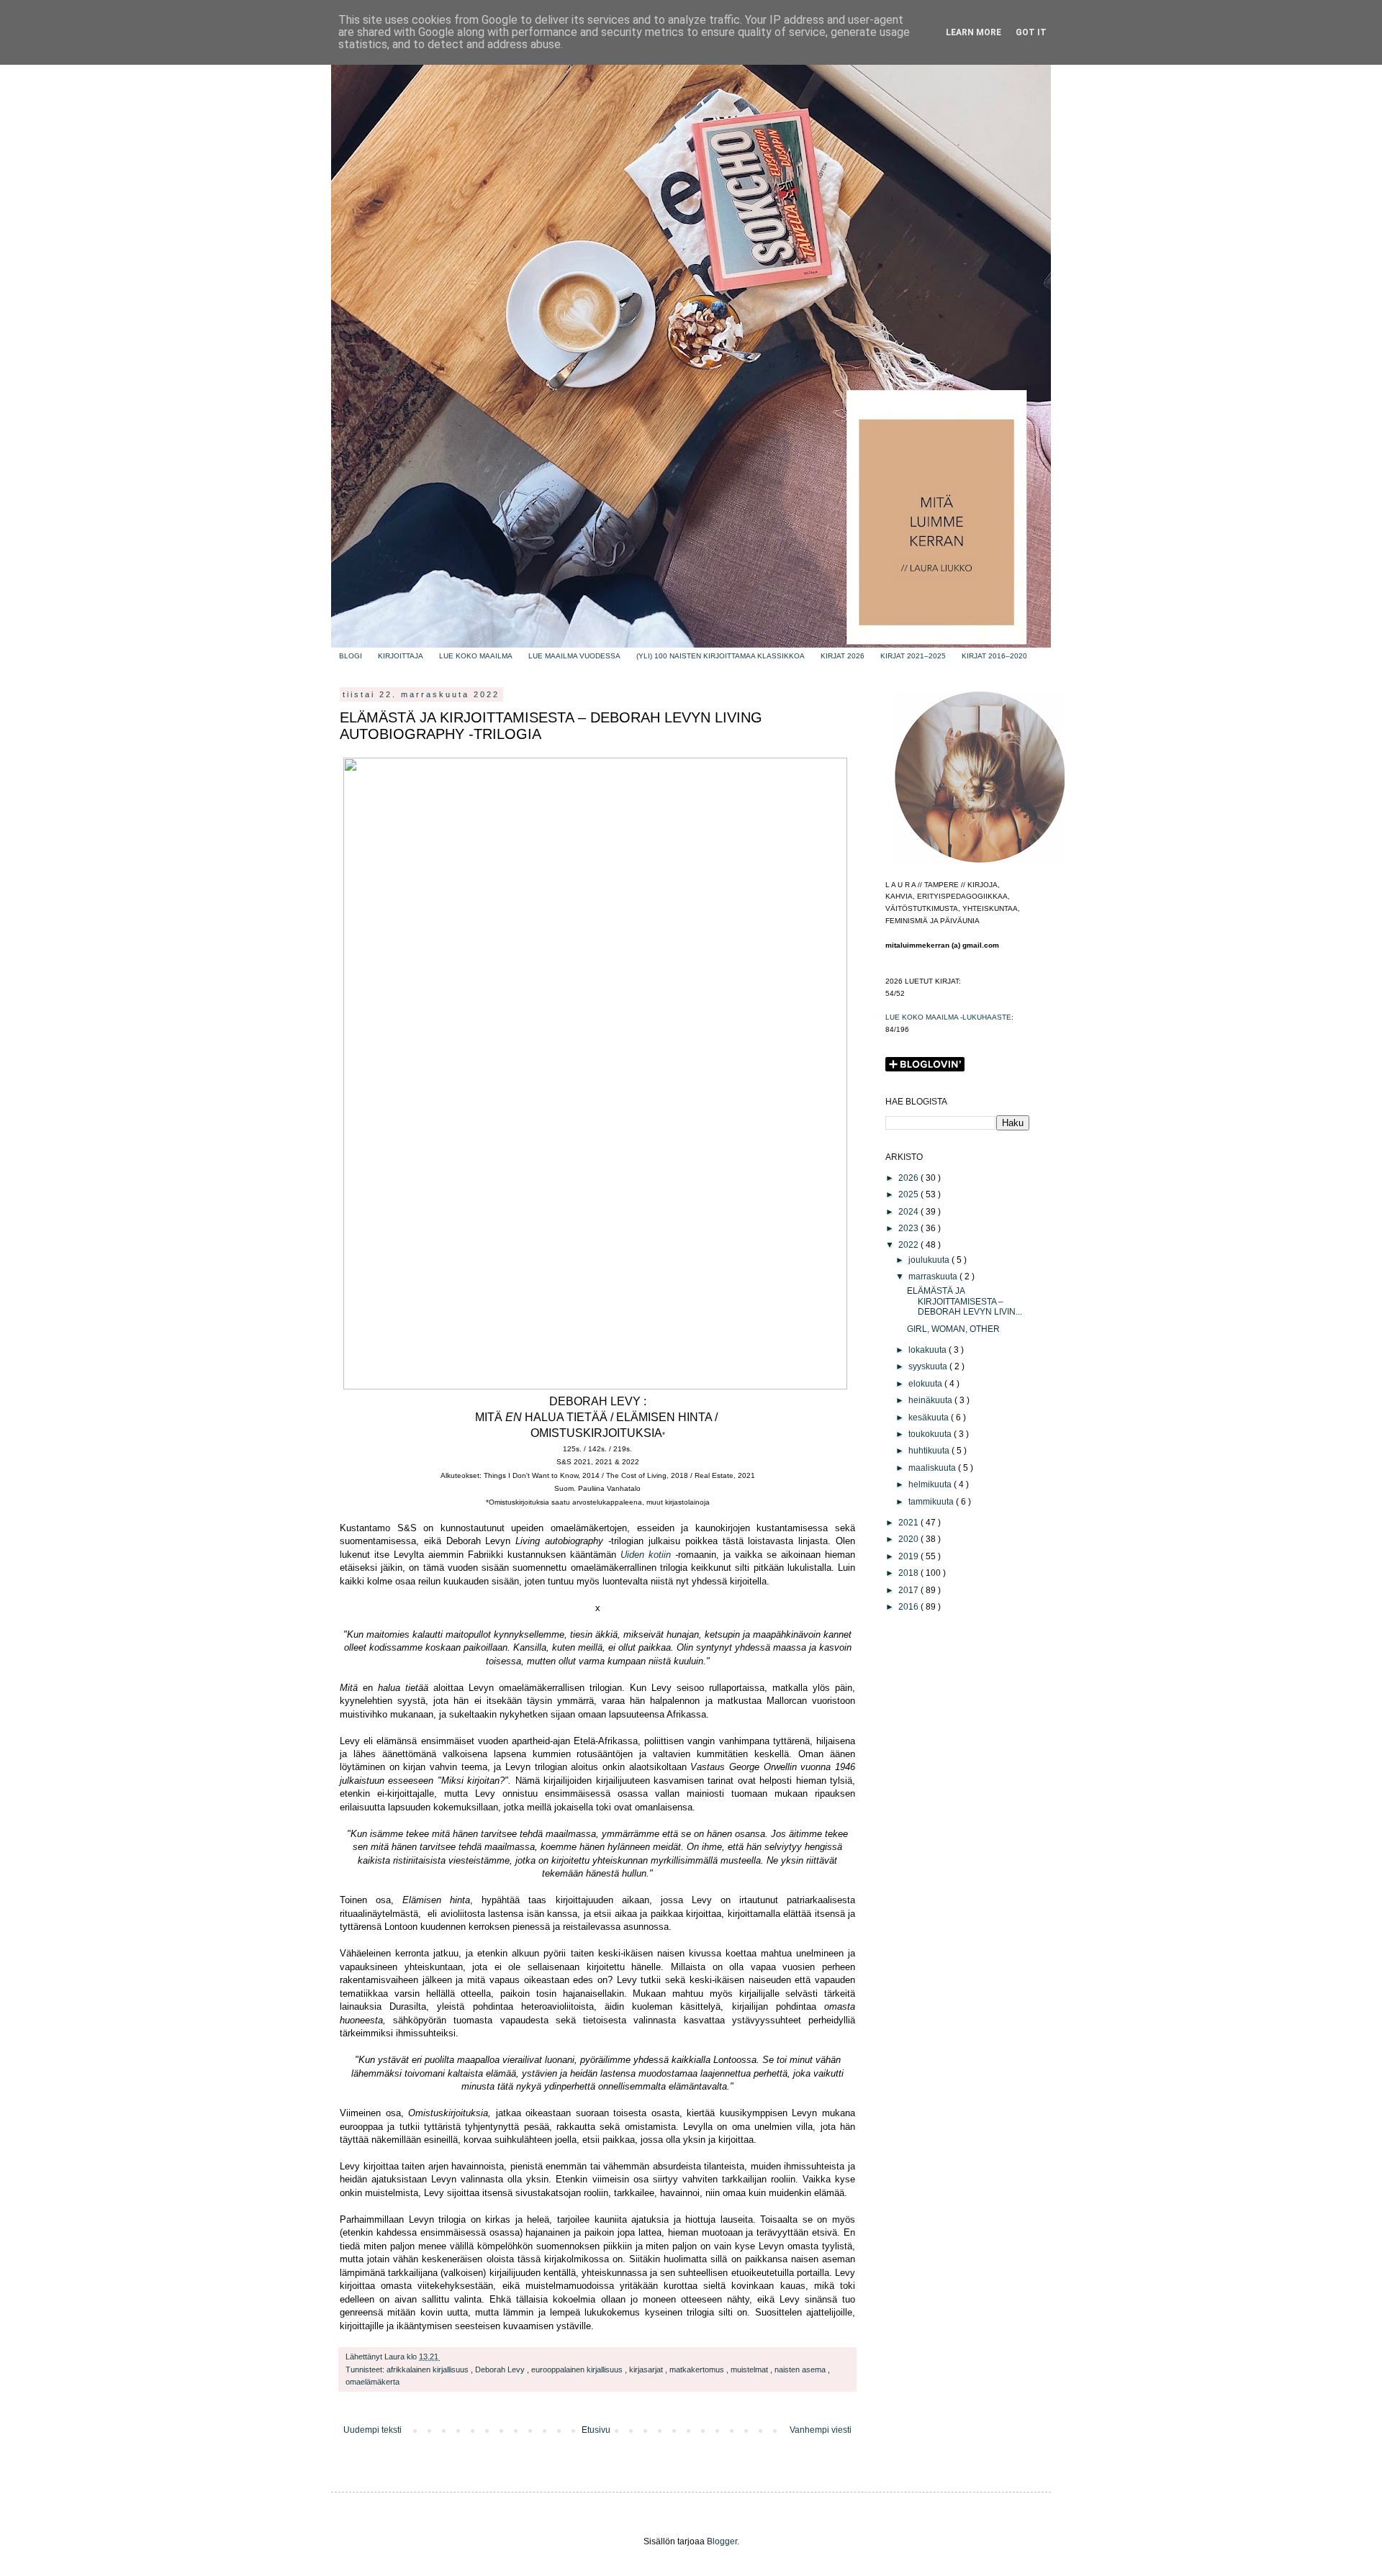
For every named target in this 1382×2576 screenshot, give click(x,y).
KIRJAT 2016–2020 (994, 656)
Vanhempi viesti (821, 2430)
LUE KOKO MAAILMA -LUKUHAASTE (948, 1017)
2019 (909, 1556)
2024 (909, 1212)
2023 (909, 1228)
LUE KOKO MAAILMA (476, 656)
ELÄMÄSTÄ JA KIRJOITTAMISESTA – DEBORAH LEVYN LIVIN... (965, 1301)
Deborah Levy (501, 2369)
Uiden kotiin (646, 1555)
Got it (1031, 32)
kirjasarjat (647, 2369)
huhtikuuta (930, 1451)
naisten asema (801, 2369)
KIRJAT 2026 (843, 656)
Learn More (974, 32)
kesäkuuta (930, 1418)
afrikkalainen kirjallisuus (429, 2369)
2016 (909, 1607)
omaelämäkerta (372, 2382)
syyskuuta (929, 1366)
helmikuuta (931, 1484)
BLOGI (351, 656)
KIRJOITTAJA (401, 656)
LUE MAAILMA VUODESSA (574, 656)
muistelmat (750, 2369)
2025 (909, 1194)
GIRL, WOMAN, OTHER (953, 1329)
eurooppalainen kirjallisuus (578, 2369)
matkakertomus (698, 2369)
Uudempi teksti (372, 2430)
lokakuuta (929, 1350)
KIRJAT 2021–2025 (913, 656)
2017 (909, 1590)
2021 (909, 1523)
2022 (909, 1245)
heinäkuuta (931, 1400)
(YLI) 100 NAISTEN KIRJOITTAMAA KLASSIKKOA (721, 656)
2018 (909, 1573)
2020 (909, 1539)
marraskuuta (934, 1276)
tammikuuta (932, 1502)
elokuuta (926, 1384)
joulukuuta (930, 1260)
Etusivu (596, 2430)
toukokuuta (931, 1434)
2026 (909, 1178)
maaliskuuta (933, 1468)
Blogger (722, 2541)
